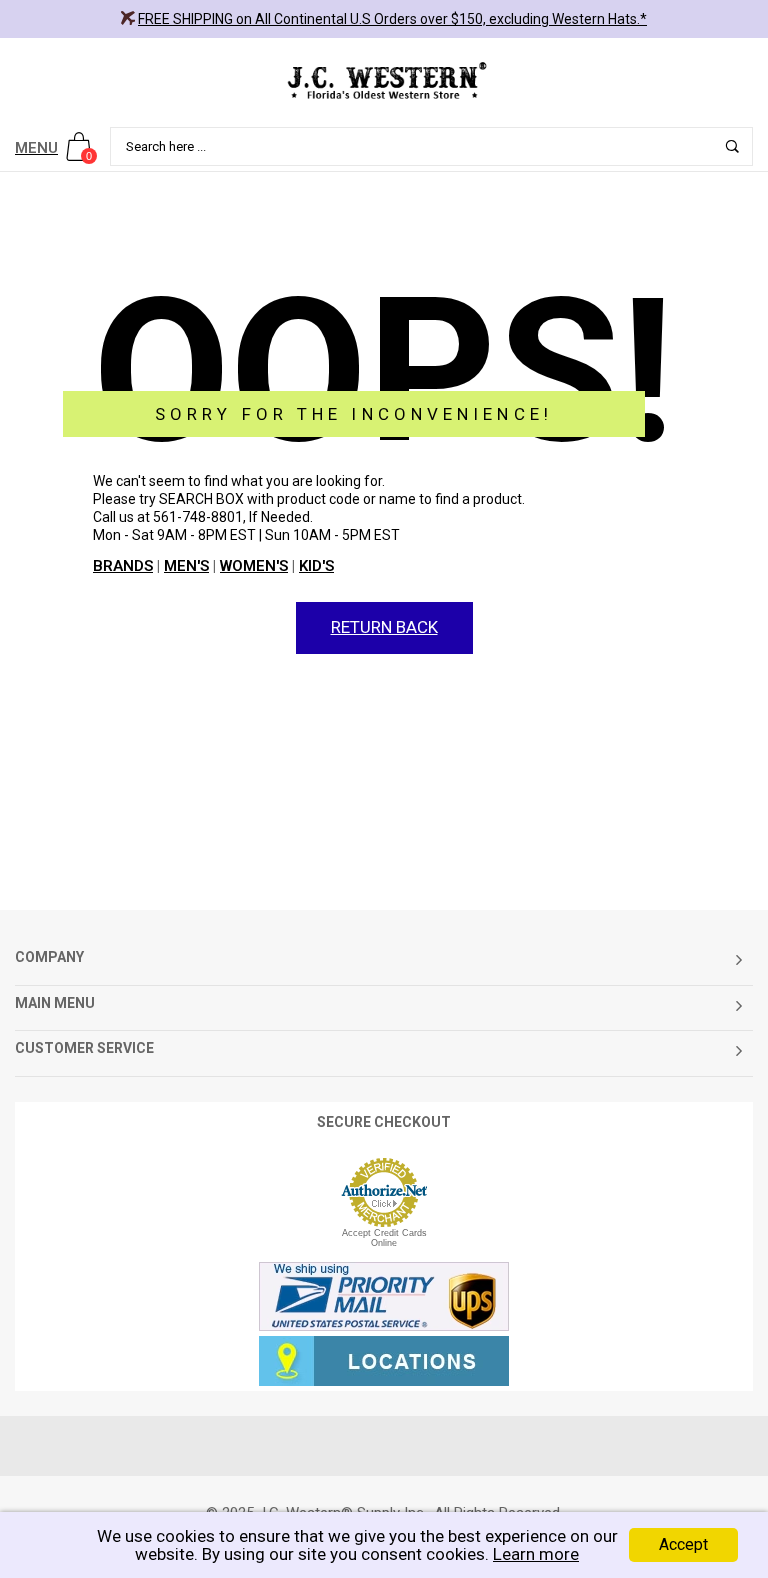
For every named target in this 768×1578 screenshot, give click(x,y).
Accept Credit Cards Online (384, 1238)
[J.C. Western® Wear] (384, 80)
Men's (186, 566)
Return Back (384, 627)
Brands (123, 566)
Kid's (316, 566)
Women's (254, 566)
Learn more (536, 1554)
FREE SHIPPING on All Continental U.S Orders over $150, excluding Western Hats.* (392, 19)
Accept (683, 1544)
